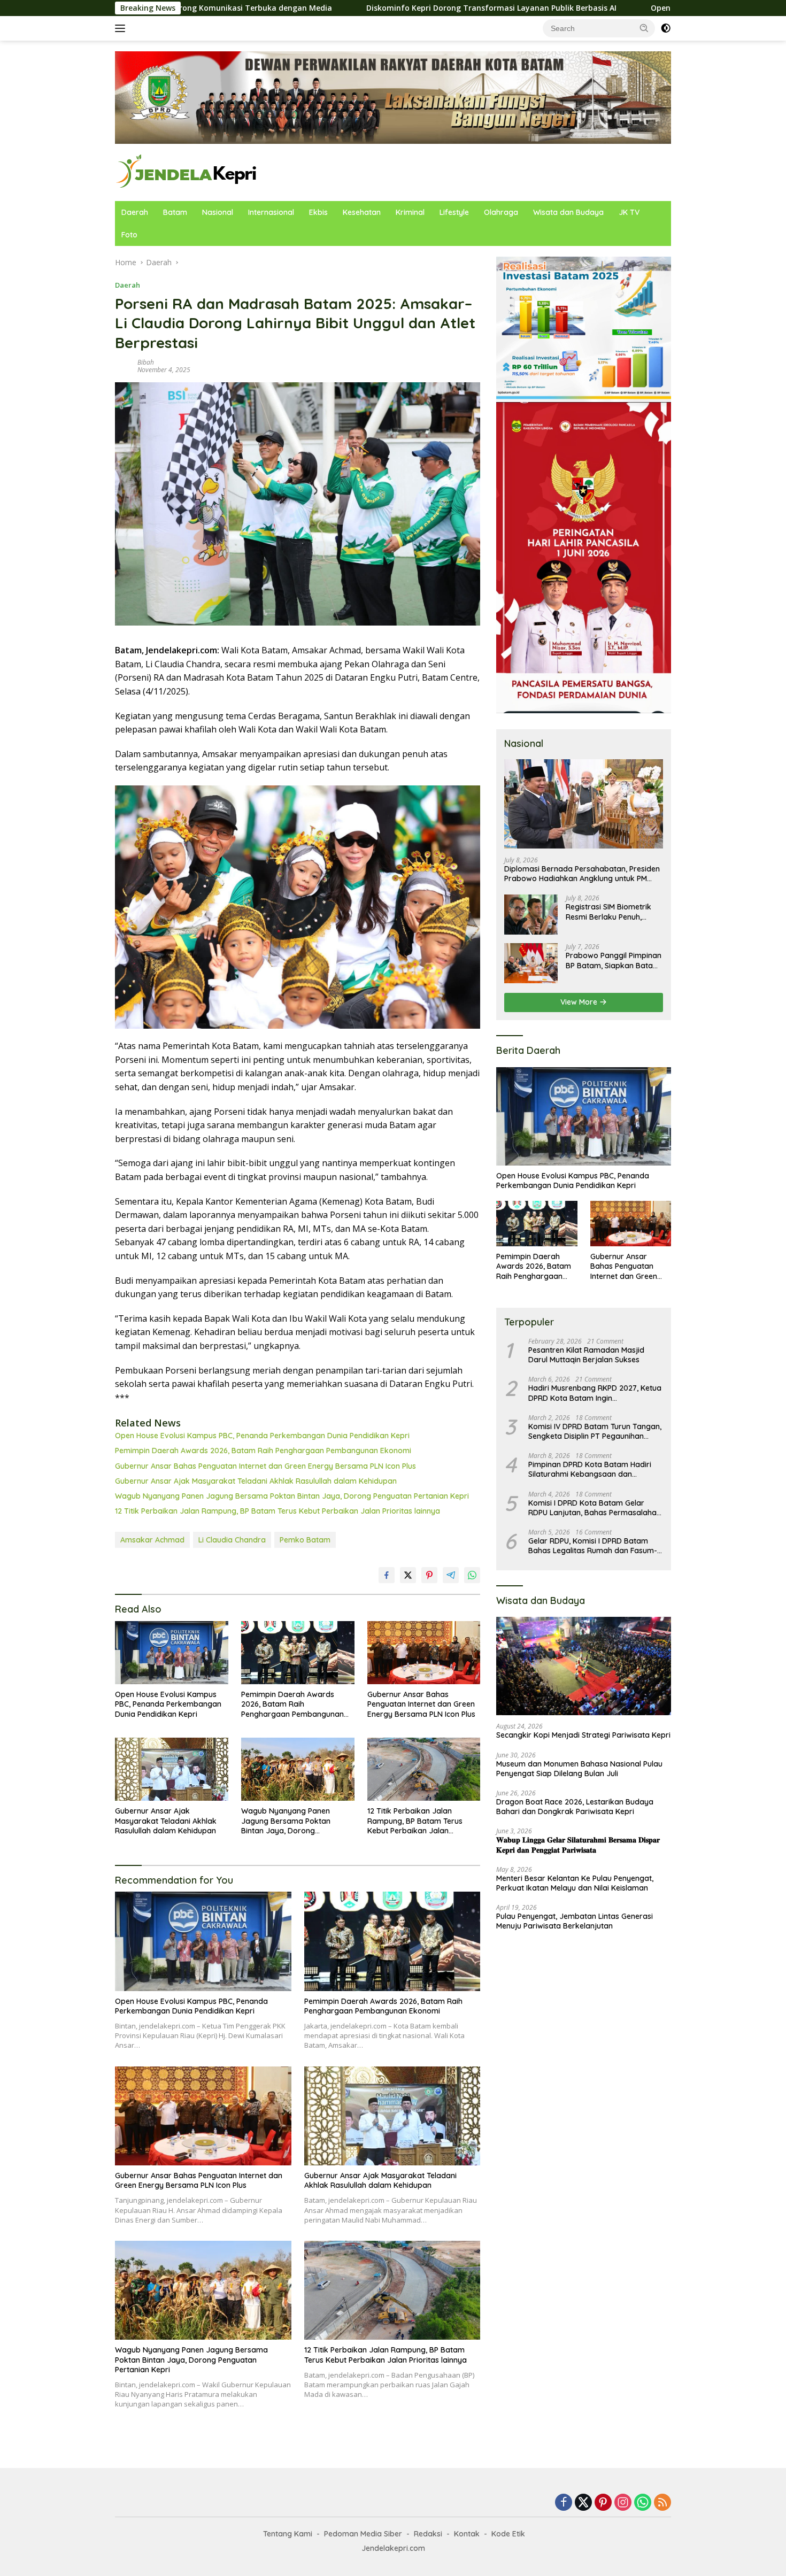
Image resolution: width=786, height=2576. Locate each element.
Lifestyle (454, 212)
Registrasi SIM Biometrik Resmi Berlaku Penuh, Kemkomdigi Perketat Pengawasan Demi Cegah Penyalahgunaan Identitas (612, 912)
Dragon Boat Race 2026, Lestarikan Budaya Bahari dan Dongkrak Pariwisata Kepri (575, 1807)
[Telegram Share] (451, 1575)
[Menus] (122, 28)
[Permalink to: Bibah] (124, 365)
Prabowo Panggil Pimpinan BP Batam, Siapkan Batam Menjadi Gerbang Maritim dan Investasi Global (614, 960)
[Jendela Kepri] (187, 171)
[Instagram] (623, 2503)
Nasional (218, 212)
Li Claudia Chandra (232, 1540)
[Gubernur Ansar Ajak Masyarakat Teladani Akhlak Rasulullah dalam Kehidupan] (172, 1769)
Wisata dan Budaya (568, 212)
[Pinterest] (603, 2503)
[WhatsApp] (643, 2503)
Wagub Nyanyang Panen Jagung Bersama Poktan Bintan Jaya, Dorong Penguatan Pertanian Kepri (292, 1496)
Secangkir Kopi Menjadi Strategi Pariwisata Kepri (583, 1736)
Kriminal (410, 212)
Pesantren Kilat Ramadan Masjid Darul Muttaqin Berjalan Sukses (586, 1355)
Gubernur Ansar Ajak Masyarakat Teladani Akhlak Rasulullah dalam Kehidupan (256, 1481)
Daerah (135, 212)
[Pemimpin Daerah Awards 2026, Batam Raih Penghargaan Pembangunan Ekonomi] (298, 1653)
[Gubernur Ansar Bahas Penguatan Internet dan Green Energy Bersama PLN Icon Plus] (424, 1653)
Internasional (271, 212)
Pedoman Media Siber (363, 2534)
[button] (644, 28)
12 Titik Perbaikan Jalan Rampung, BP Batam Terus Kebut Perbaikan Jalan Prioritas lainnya (278, 1511)
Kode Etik (508, 2534)
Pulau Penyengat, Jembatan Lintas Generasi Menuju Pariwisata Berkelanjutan (575, 1921)
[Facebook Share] (387, 1575)
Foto (129, 235)
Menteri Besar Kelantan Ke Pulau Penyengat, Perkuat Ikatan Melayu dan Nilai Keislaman (575, 1883)
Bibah (146, 362)
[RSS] (662, 2503)
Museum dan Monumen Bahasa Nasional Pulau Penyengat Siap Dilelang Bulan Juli (579, 1769)
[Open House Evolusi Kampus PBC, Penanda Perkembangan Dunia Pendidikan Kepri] (172, 1653)
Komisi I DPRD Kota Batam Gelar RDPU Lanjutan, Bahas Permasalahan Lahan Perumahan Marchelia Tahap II (595, 1508)
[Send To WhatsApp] (472, 1575)
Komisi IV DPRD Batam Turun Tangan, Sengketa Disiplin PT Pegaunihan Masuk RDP (595, 1431)
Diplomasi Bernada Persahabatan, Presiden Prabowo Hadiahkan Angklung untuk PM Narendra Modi (582, 874)
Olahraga (501, 212)
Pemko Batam (305, 1540)
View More (580, 1002)
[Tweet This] (408, 1575)
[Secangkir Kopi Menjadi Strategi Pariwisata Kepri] (584, 1666)
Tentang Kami (288, 2534)
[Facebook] (564, 2503)
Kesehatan (362, 212)
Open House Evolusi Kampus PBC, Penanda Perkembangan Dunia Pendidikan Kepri (262, 1436)
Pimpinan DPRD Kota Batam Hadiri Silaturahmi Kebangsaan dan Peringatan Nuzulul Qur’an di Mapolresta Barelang (590, 1469)
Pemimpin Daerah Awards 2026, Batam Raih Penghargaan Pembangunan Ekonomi (263, 1451)
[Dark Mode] (666, 28)
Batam (175, 212)
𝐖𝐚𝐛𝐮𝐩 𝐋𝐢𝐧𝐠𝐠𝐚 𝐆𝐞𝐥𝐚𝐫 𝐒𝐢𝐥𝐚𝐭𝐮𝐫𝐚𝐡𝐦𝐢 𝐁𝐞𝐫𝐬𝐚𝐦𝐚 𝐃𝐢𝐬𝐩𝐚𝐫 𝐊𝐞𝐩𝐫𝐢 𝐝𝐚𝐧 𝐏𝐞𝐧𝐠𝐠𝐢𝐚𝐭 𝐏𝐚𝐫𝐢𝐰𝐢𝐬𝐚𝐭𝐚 (578, 1845)
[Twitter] (583, 2503)
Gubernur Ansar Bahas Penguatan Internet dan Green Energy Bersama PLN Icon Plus (265, 1466)
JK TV (629, 212)
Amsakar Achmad (152, 1540)
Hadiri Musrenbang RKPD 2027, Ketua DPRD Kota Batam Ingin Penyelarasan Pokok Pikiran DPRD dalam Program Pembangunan (595, 1393)
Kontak (467, 2534)
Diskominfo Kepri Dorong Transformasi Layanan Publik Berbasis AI (353, 8)
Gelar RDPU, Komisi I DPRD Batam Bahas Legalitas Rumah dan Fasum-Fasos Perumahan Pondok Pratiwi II (593, 1546)
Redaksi (428, 2534)
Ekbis (318, 212)
